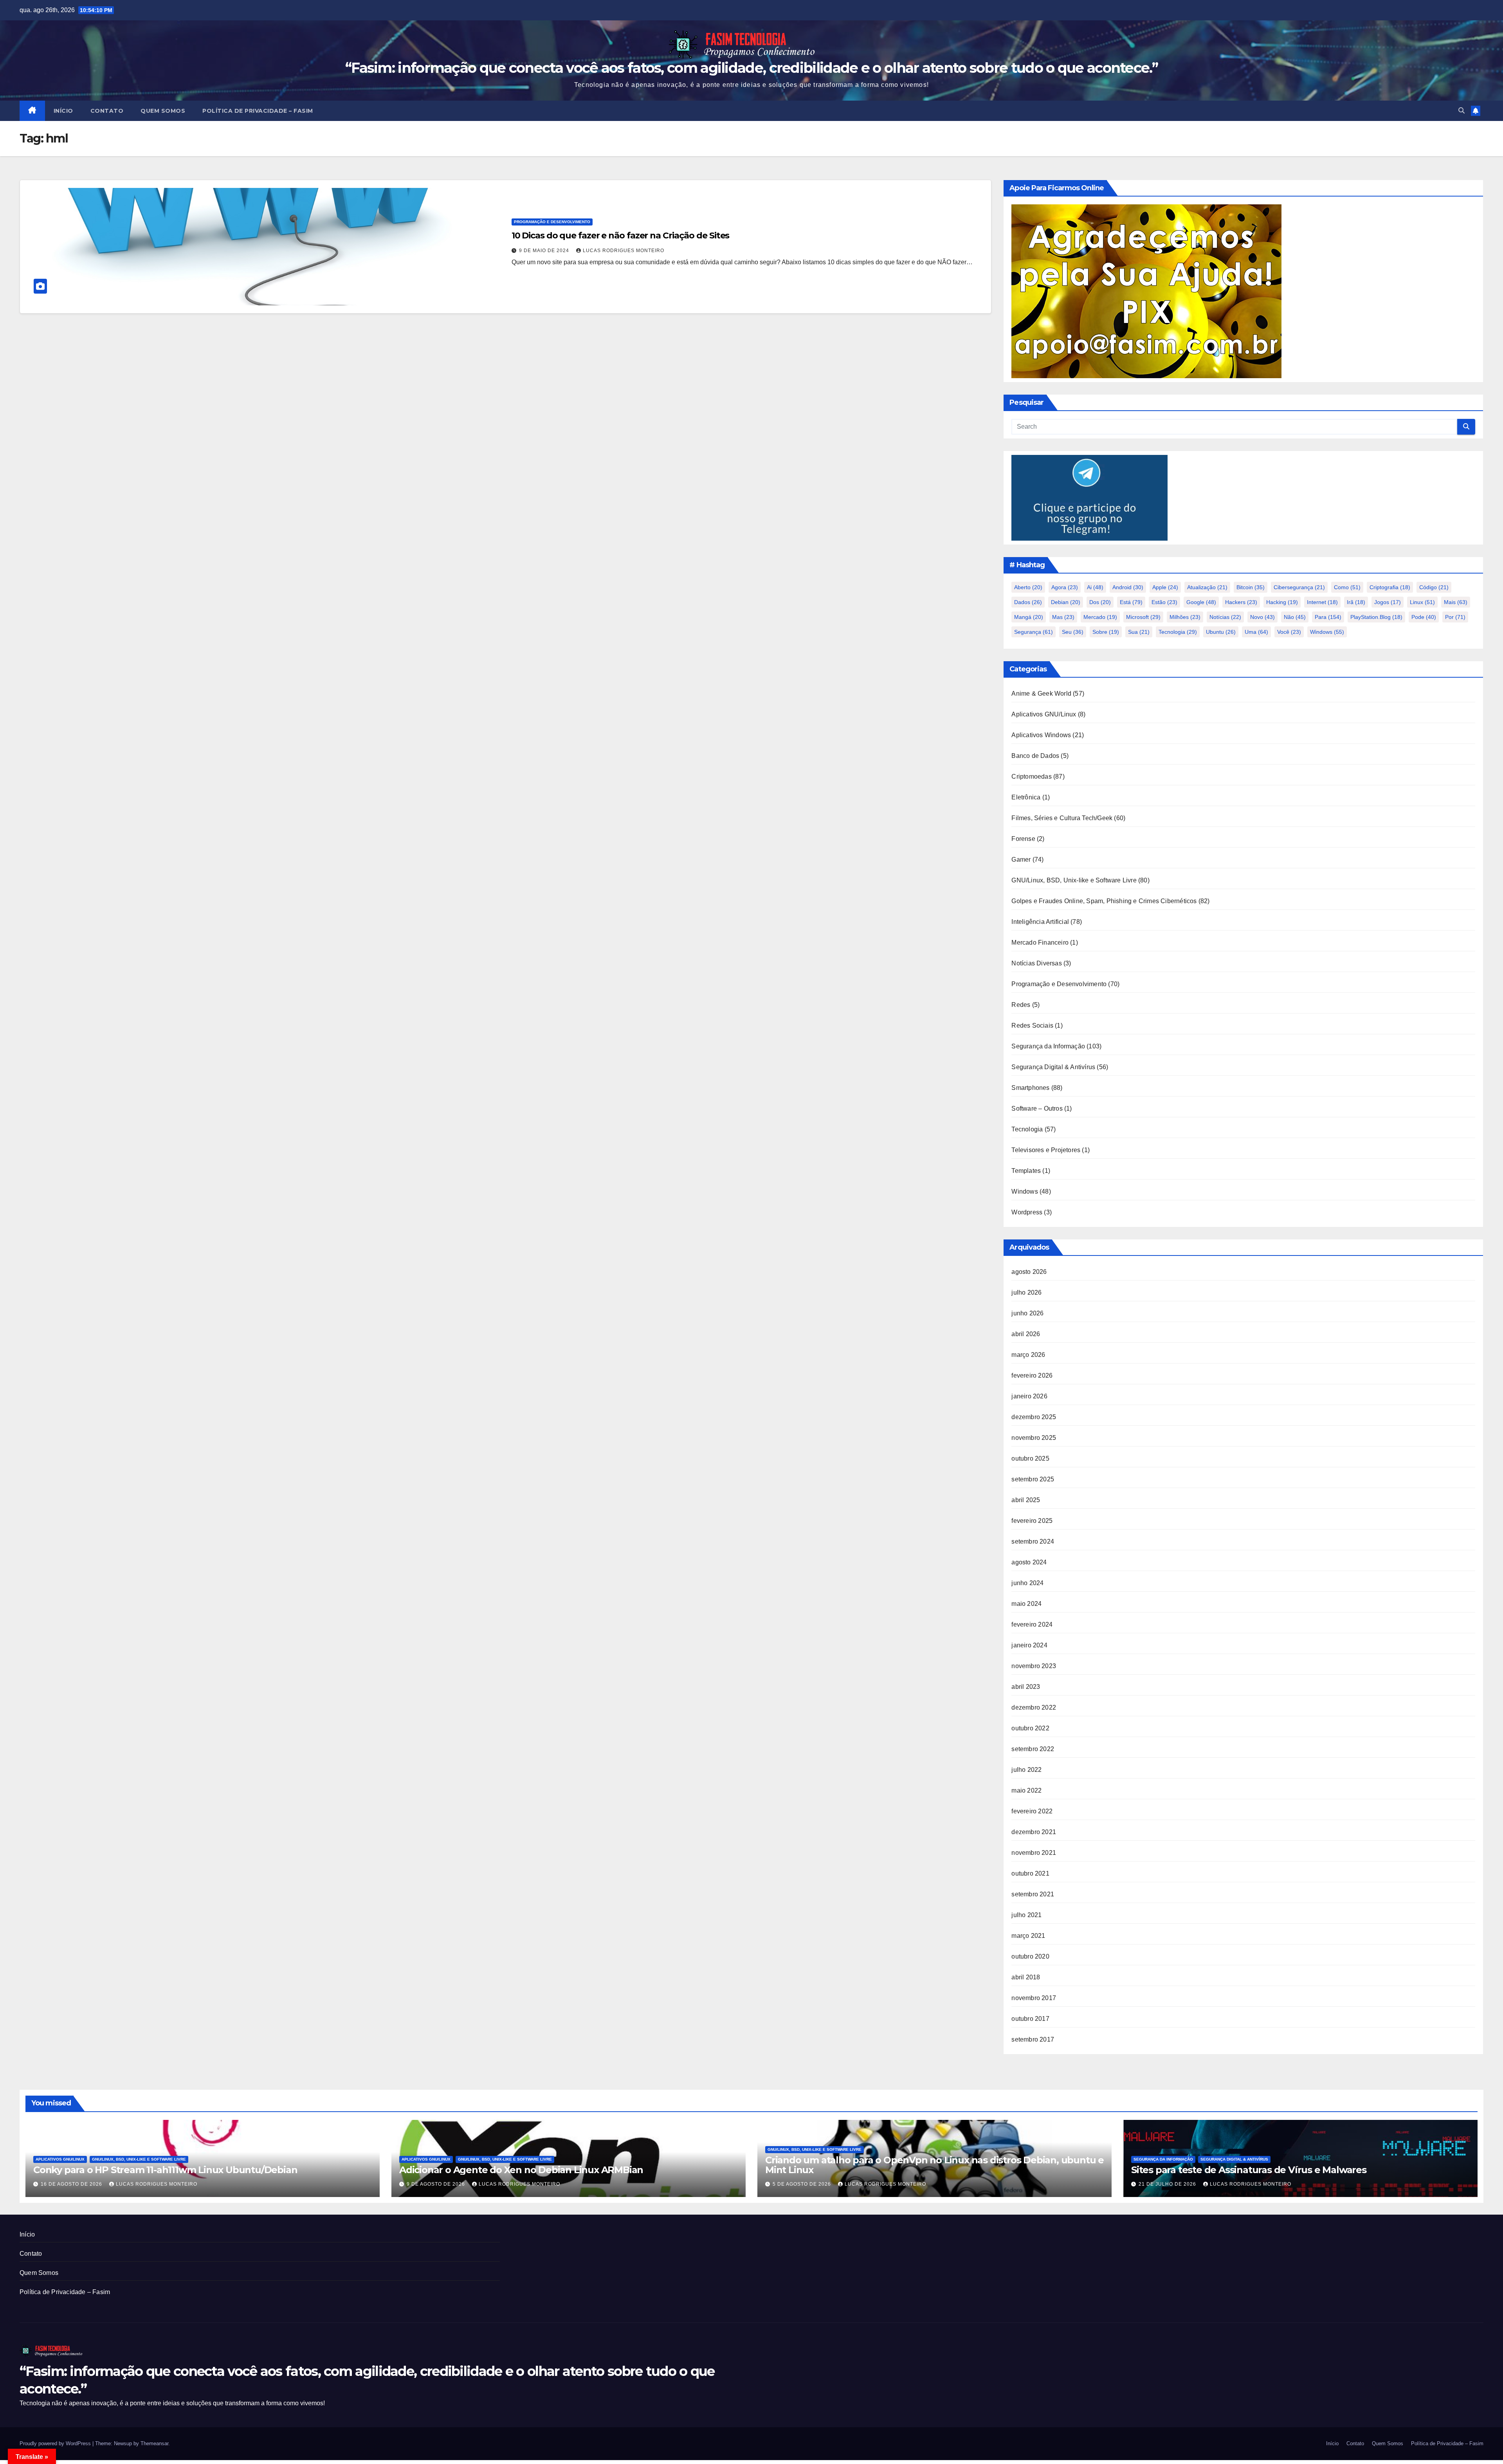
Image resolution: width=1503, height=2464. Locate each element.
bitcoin (1251, 587)
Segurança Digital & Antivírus (1053, 1067)
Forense (1023, 839)
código (1434, 587)
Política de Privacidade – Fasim (258, 111)
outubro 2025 (1030, 1458)
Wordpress (1027, 1212)
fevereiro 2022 (1032, 1811)
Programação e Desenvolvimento (552, 222)
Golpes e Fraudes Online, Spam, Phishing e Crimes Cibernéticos (1104, 901)
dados (1028, 602)
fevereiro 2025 (1032, 1521)
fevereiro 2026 (1032, 1375)
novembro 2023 (1034, 1666)
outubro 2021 (1030, 1873)
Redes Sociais (1032, 1025)
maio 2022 (1026, 1790)
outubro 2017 (1030, 2019)
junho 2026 (1027, 1313)
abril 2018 (1026, 1977)
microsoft (1143, 617)
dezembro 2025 (1034, 1417)
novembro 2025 (1034, 1438)
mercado (1100, 617)
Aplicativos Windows (1041, 735)
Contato (107, 111)
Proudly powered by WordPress (56, 2443)
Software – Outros (1037, 1108)
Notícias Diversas (1036, 963)
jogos (1388, 602)
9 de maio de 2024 (545, 251)
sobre (1106, 632)
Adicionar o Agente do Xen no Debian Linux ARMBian (521, 2170)
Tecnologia (1178, 632)
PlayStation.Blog (1376, 617)
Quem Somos (163, 111)
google (1201, 602)
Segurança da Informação (1048, 1046)
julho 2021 (1026, 1915)
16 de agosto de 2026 (72, 2184)
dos (1100, 602)
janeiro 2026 (1029, 1396)
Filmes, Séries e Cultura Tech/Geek (1062, 818)
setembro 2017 (1033, 2039)
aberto (1028, 587)
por (1455, 617)
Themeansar (154, 2443)
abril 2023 (1026, 1687)
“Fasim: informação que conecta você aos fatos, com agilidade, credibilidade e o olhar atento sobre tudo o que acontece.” (751, 68)
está (1131, 602)
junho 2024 (1027, 1583)
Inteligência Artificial (1040, 922)
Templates (1026, 1171)
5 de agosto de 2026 (803, 2184)
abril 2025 (1026, 1500)
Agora (1065, 587)
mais (1456, 602)
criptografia (1390, 587)
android (1128, 587)
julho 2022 (1026, 1770)
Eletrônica (1026, 797)
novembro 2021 (1034, 1853)
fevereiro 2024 (1032, 1624)
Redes (1021, 1005)
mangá (1029, 617)
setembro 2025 (1033, 1479)
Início (63, 111)
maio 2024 (1026, 1604)
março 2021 (1028, 1936)
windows (1327, 632)
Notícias (1225, 617)
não (1295, 617)
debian (1066, 602)
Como (1347, 587)
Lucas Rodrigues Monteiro (624, 251)
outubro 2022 (1030, 1728)
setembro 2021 (1033, 1894)
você (1289, 632)
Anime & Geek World (1041, 694)
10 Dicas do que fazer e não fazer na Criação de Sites (621, 235)
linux (1422, 602)
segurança (1034, 632)
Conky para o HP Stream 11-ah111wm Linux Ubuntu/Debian (165, 2170)
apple (1165, 587)
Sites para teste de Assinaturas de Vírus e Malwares (1249, 2170)
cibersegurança (1299, 587)
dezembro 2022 (1034, 1707)
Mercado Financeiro (1040, 942)
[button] (1462, 111)
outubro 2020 (1030, 1956)
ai (1095, 587)
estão (1164, 602)
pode (1424, 617)
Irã (1356, 602)
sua (1139, 632)
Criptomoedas (1031, 777)
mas (1063, 617)
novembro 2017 (1034, 1998)
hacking (1282, 602)
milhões (1185, 617)
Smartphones (1030, 1088)
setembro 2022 (1033, 1749)
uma (1256, 632)
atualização (1207, 587)
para (1328, 617)
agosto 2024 (1029, 1562)
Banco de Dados (1035, 756)
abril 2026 (1026, 1334)
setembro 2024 (1033, 1541)
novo (1262, 617)
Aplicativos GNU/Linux (1044, 714)
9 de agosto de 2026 (437, 2184)
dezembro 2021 (1034, 1832)
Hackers (1241, 602)
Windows (1025, 1191)
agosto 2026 (1029, 1272)
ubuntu (1221, 632)
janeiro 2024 (1029, 1645)
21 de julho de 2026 (1168, 2184)
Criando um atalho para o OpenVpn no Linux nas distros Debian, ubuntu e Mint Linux (934, 2165)
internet (1322, 602)
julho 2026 (1026, 1292)
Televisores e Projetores (1046, 1150)
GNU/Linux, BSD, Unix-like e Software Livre (1074, 880)
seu (1073, 632)
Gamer (1021, 860)
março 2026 (1028, 1355)
